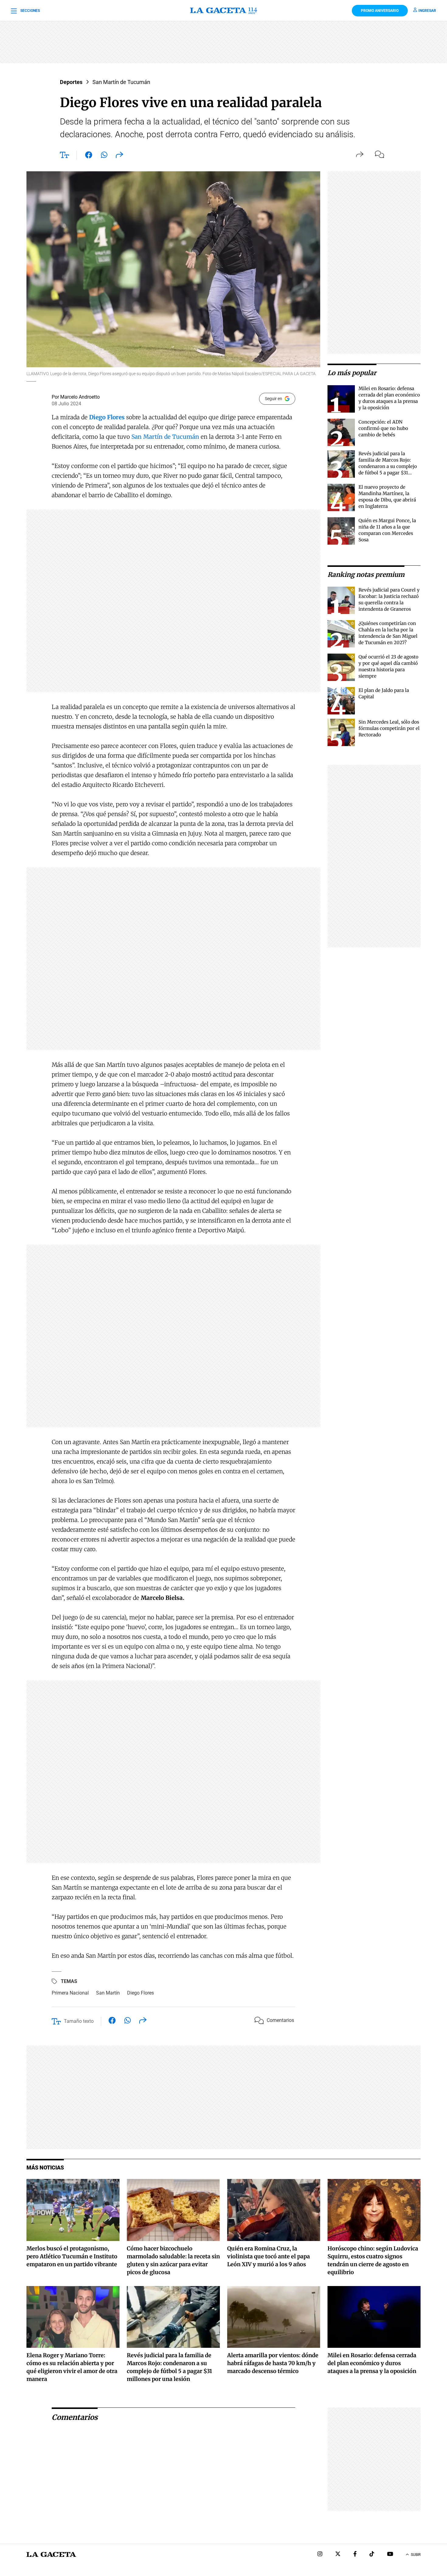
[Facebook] (355, 2555)
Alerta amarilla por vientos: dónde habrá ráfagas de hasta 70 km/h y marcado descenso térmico (273, 2363)
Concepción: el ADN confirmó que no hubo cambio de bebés (383, 428)
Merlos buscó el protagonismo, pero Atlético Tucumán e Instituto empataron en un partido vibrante (72, 2256)
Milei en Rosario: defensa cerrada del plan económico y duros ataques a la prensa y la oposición (372, 2363)
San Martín (108, 1993)
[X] (338, 2555)
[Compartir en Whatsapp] (104, 156)
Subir (416, 2555)
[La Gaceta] (223, 11)
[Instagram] (320, 2555)
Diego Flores (140, 1993)
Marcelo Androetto (80, 397)
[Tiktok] (372, 2555)
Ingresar (427, 11)
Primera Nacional (70, 1993)
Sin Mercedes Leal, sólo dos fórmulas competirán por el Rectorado (389, 728)
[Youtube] (390, 2555)
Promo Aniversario (380, 11)
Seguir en (274, 399)
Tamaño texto (79, 2021)
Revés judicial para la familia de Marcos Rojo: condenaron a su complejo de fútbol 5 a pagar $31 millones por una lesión (388, 466)
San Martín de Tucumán (121, 82)
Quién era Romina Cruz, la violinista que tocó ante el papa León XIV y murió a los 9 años (269, 2256)
